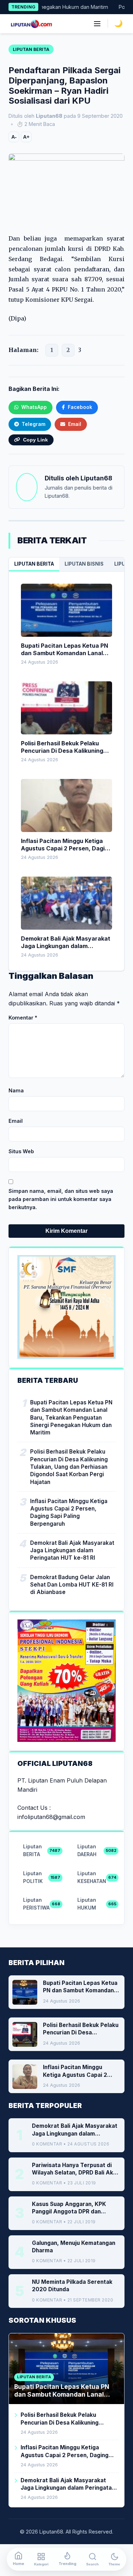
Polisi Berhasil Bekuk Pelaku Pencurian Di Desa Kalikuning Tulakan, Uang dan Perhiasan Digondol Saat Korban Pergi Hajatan (69, 1467)
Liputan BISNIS (84, 564)
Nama (16, 1090)
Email (16, 1121)
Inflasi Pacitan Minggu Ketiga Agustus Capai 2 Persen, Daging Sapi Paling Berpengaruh (69, 1512)
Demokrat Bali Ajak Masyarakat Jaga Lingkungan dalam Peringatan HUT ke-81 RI (72, 1550)
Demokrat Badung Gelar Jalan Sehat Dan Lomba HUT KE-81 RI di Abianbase (72, 1585)
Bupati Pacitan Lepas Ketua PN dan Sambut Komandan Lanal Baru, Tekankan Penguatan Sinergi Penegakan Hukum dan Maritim (71, 1417)
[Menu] (97, 24)
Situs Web (21, 1151)
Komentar (23, 1018)
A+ (26, 137)
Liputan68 (96, 478)
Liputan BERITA (34, 564)
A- (14, 137)
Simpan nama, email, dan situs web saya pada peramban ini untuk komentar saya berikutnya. (61, 1199)
